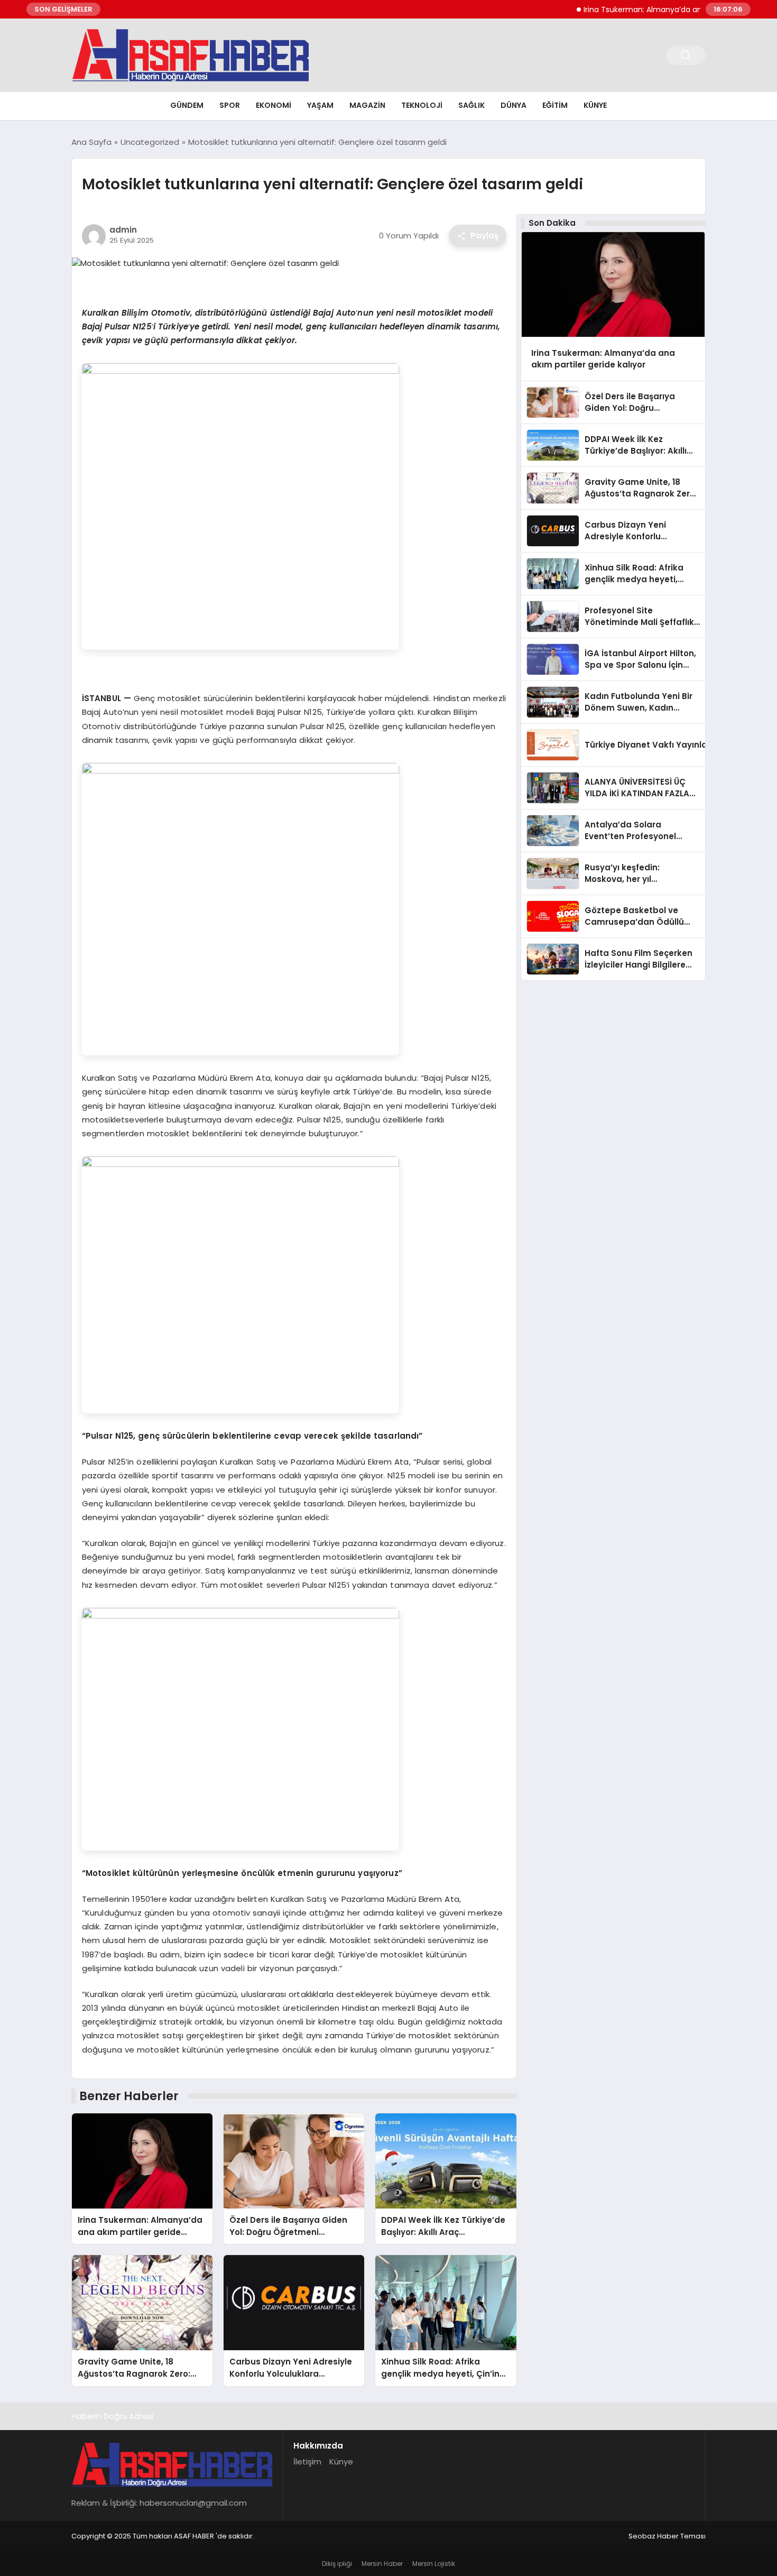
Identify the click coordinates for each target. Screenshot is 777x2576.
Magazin (367, 105)
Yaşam (320, 105)
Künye (595, 105)
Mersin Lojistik (434, 2564)
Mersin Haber (382, 2564)
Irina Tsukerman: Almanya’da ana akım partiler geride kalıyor (660, 10)
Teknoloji (422, 105)
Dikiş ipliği (337, 2564)
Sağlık (471, 105)
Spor (230, 105)
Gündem (187, 105)
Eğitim (555, 105)
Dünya (514, 105)
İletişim (307, 2462)
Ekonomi (274, 105)
